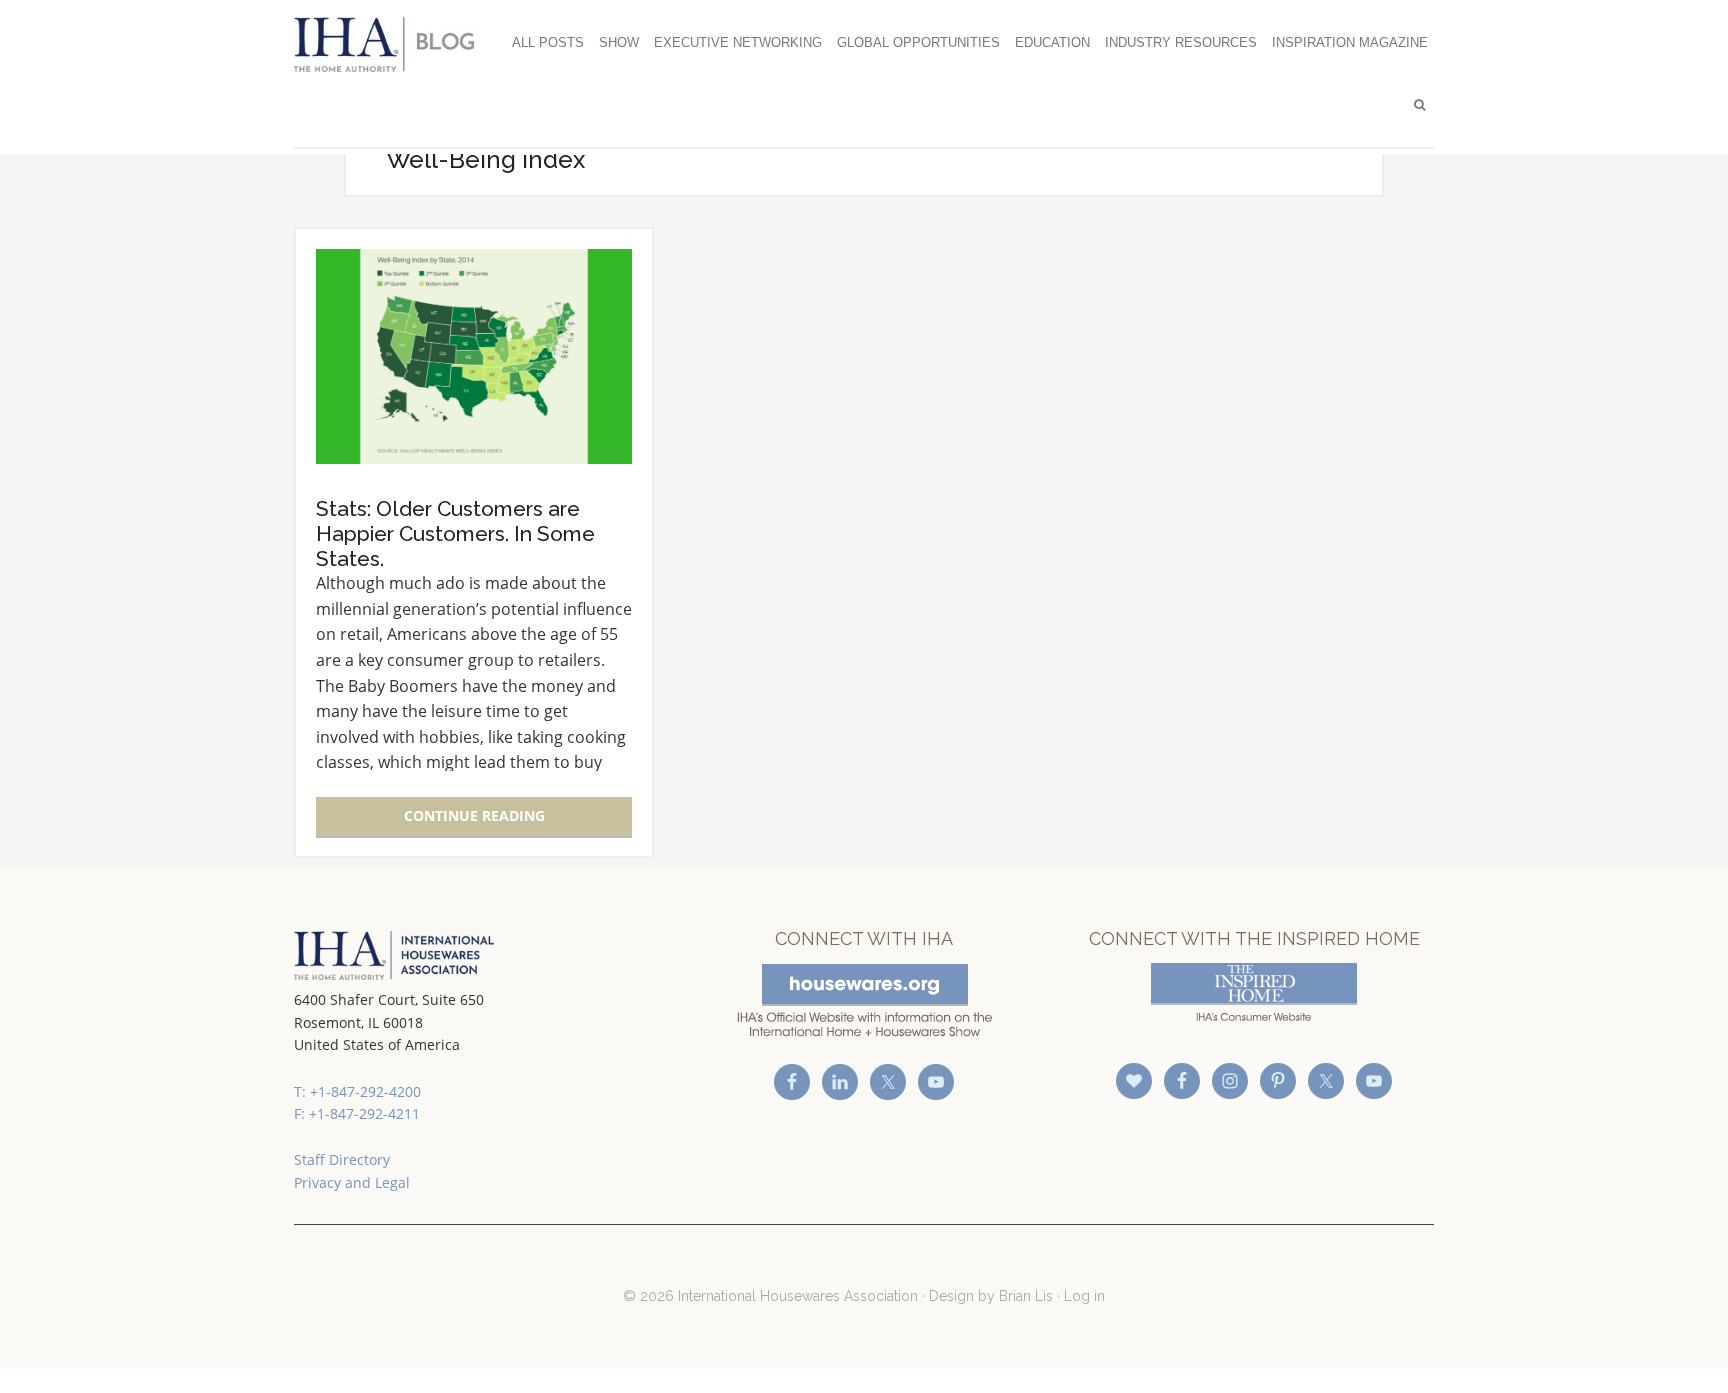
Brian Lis (1026, 1296)
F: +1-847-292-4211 (357, 1113)
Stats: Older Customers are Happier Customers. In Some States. (455, 533)
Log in (1084, 1296)
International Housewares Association (394, 44)
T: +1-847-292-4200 (357, 1091)
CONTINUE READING (474, 815)
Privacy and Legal (352, 1182)
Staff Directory (342, 1159)
